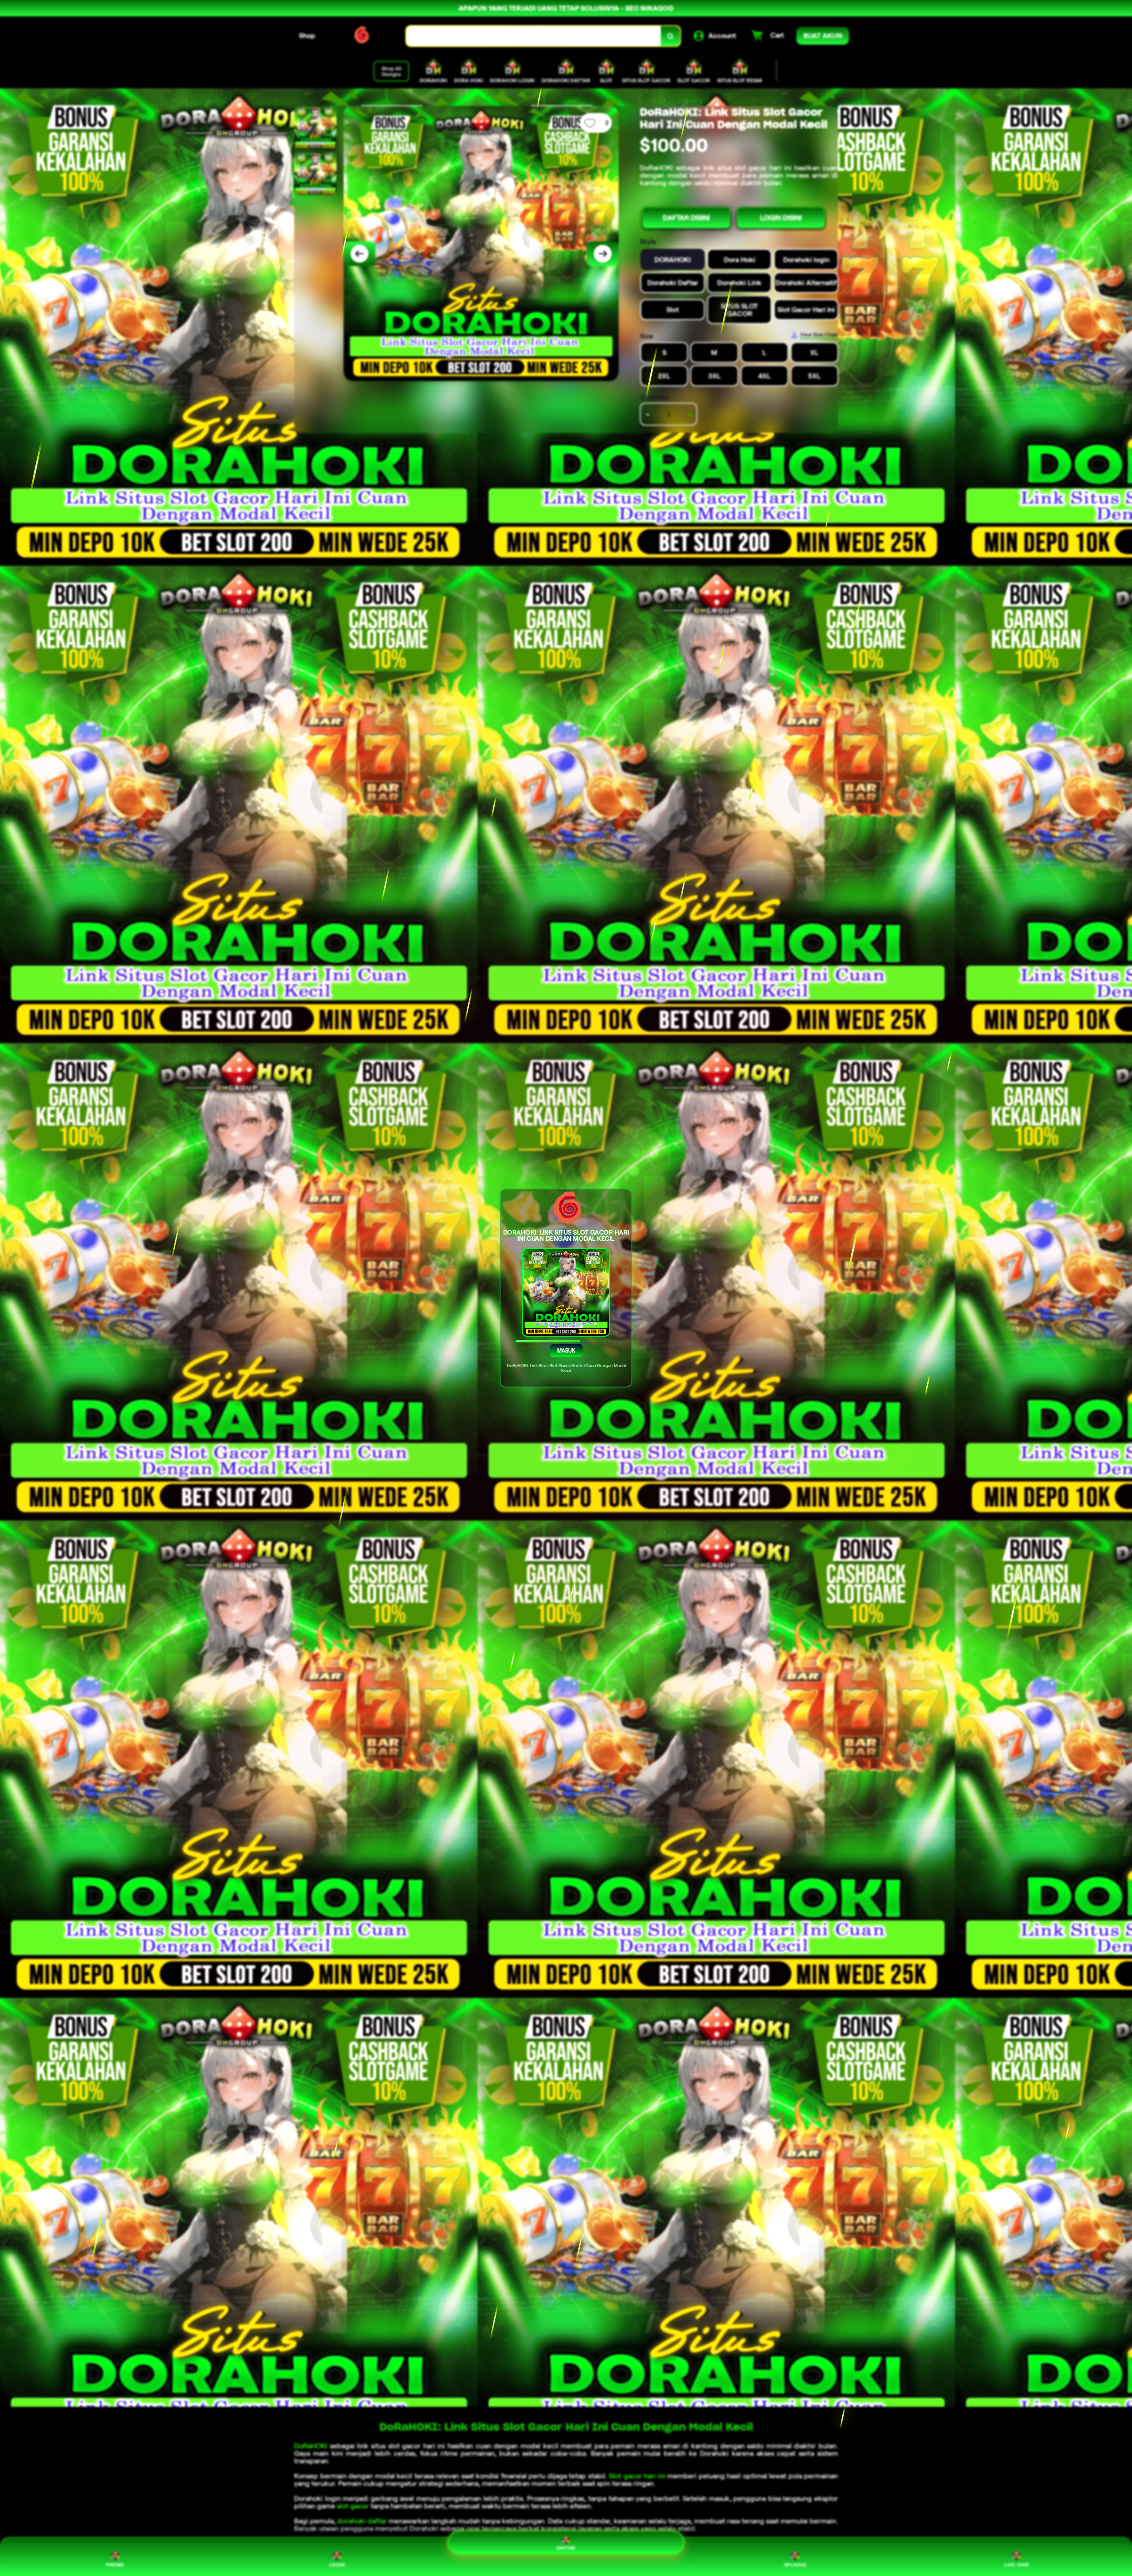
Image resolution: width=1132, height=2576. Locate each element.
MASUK (566, 1351)
